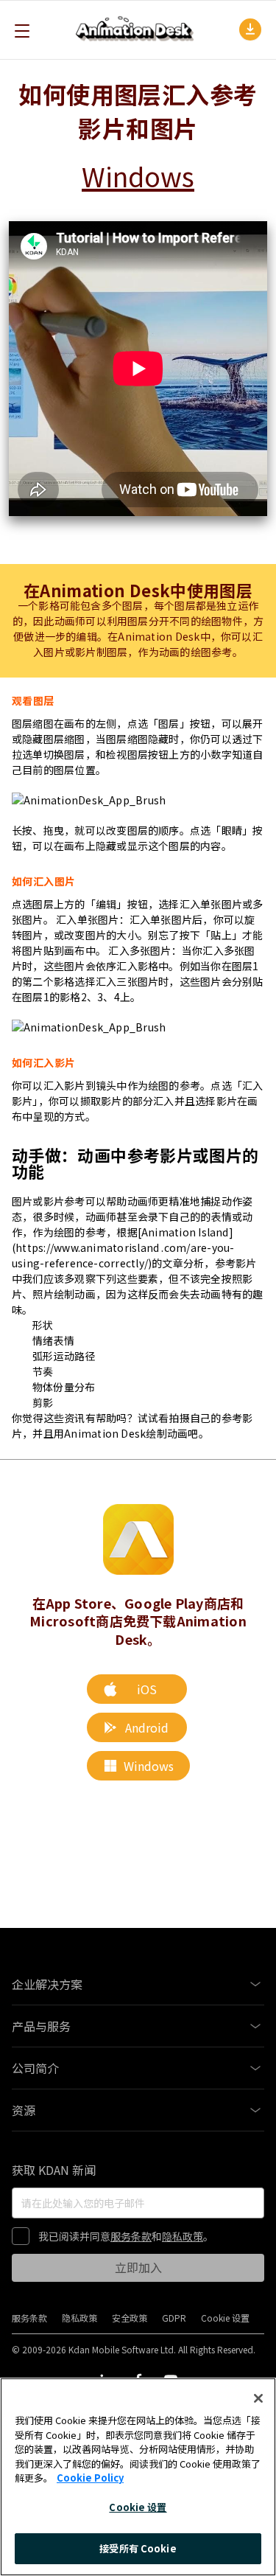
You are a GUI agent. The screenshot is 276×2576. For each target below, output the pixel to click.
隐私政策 (183, 2236)
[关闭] (258, 2398)
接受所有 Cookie (138, 2548)
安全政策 (130, 2318)
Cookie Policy (90, 2478)
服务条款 (131, 2236)
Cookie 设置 (138, 2507)
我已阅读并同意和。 (126, 2236)
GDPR (174, 2318)
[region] (138, 2477)
